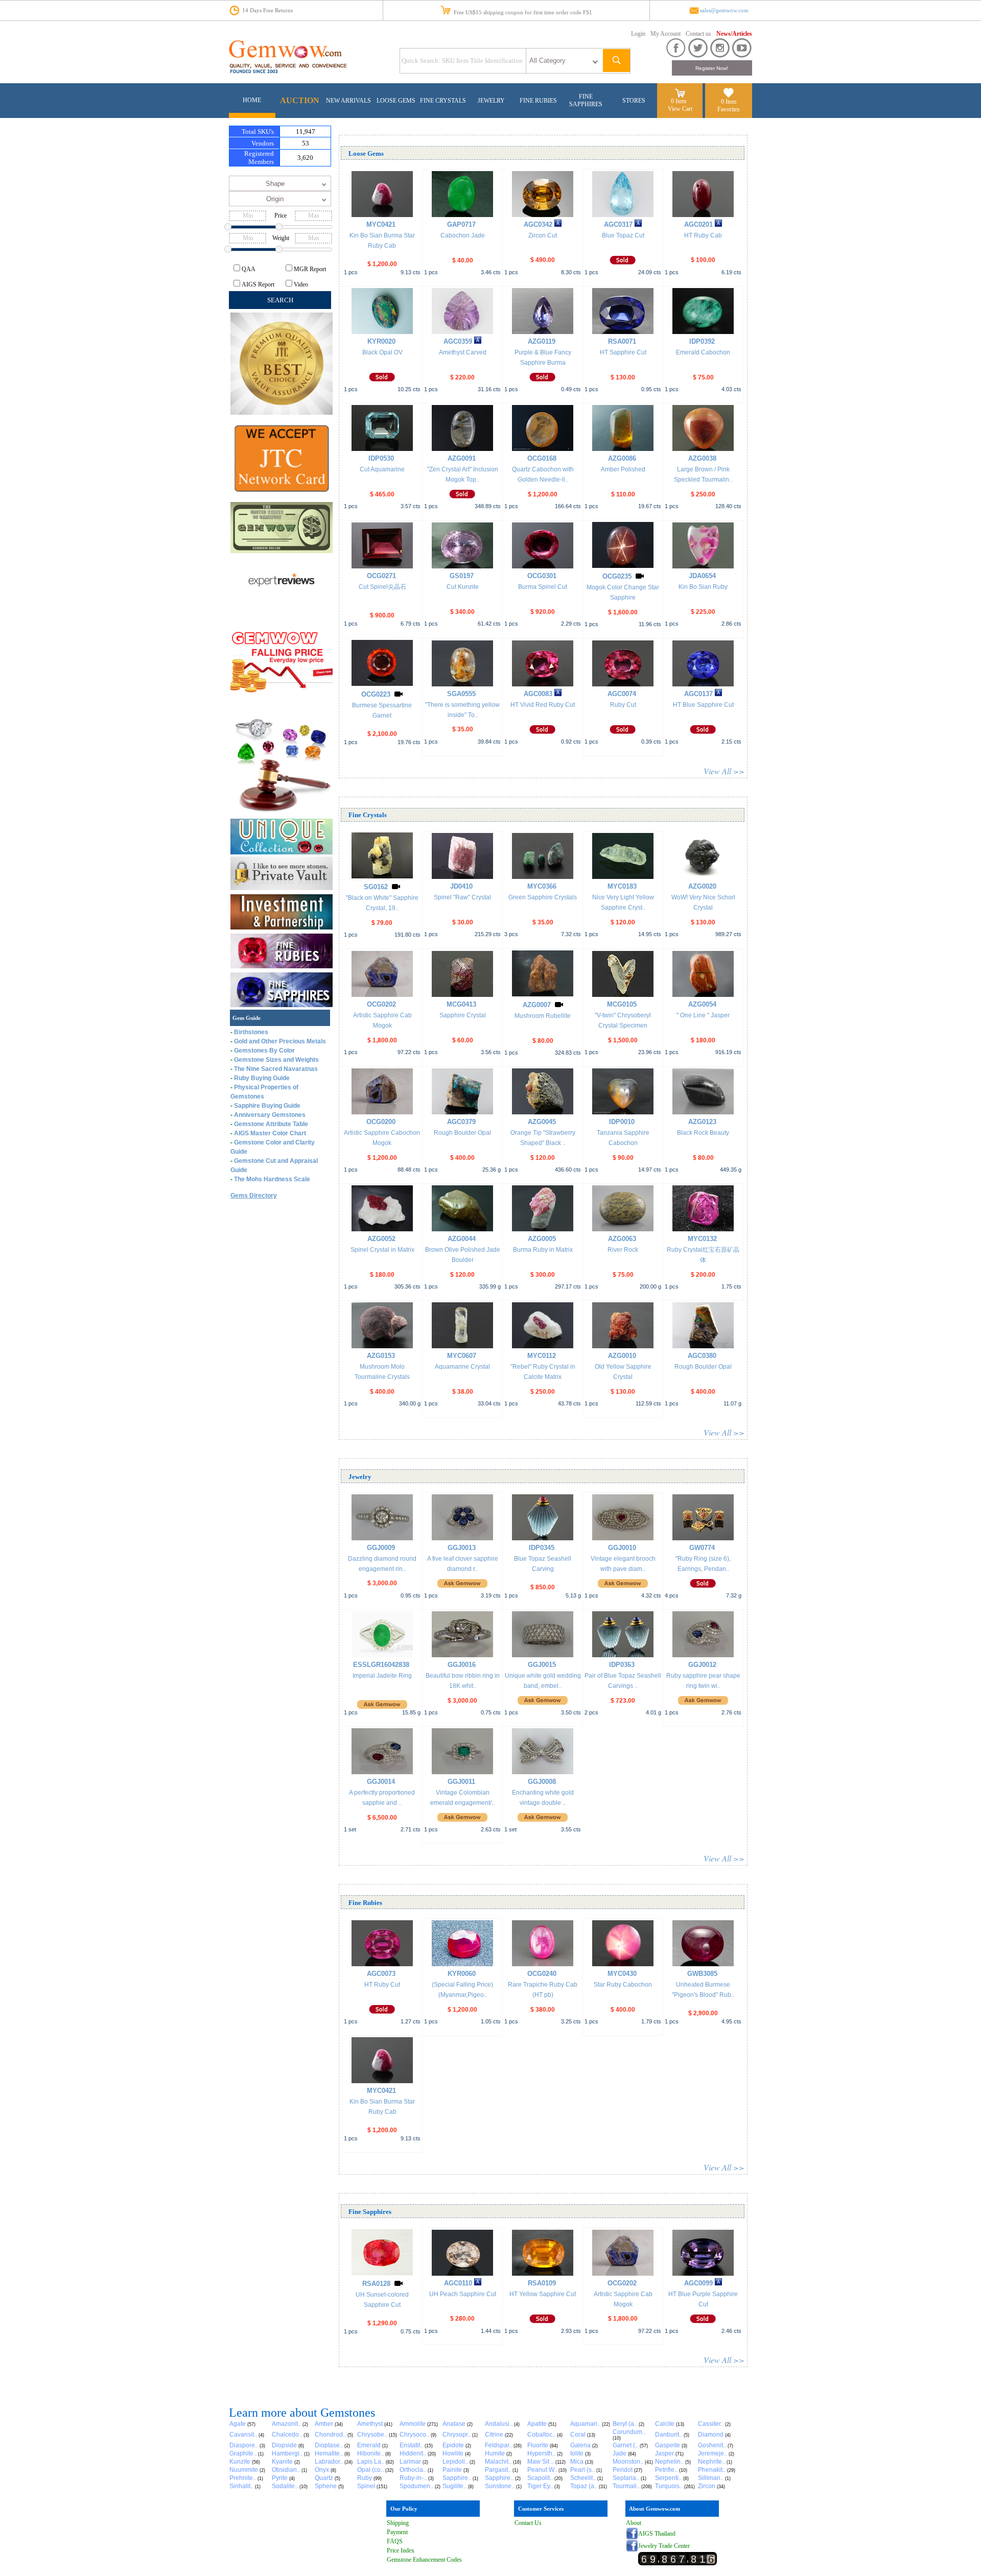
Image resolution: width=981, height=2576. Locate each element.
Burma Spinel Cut (543, 587)
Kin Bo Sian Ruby (703, 587)
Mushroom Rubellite (543, 1016)
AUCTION (300, 100)
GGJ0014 (381, 1782)
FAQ (393, 2541)
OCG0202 (381, 1004)
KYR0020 (381, 341)
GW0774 (702, 1548)
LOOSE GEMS (396, 101)
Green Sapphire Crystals (543, 897)
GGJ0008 (542, 1782)
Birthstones (251, 1032)
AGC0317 (618, 224)
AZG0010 (622, 1356)
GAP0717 (461, 224)
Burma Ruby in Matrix (543, 1250)
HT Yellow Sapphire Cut (543, 2294)
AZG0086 (622, 458)
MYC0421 (381, 224)
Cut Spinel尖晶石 (382, 587)
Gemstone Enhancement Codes (424, 2560)
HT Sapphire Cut (623, 352)
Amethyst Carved (463, 352)
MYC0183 (622, 886)
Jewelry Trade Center (664, 2546)
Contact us (698, 34)
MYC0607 (462, 1356)
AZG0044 (462, 1239)
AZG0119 (542, 341)
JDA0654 (702, 576)
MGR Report (310, 269)
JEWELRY (491, 101)
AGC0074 (622, 694)
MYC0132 (702, 1239)
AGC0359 (458, 341)
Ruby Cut (623, 705)
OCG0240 (542, 1974)
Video (301, 284)
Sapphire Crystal (463, 1015)
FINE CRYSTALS (443, 101)
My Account (665, 34)
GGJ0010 (622, 1548)
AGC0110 (458, 2283)
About (634, 2523)
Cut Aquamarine (382, 469)
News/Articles (734, 34)
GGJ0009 (381, 1548)
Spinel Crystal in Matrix (382, 1250)
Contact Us (528, 2523)
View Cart (680, 109)
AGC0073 (381, 1974)
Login (638, 34)
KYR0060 (462, 1974)
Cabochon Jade (463, 235)
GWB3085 (702, 1974)
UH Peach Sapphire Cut (463, 2294)
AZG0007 (537, 1005)
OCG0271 (381, 576)
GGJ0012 (702, 1665)
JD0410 (461, 886)
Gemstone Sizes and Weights (276, 1060)
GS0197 (462, 576)
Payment (397, 2532)
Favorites (729, 109)
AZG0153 (381, 1356)
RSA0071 (622, 341)
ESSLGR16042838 (381, 1665)
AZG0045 (542, 1122)
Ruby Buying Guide (262, 1078)
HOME (252, 100)
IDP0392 (702, 341)
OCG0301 (542, 576)
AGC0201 (698, 224)
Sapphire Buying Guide (267, 1106)
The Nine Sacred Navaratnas (276, 1069)
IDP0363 (622, 1665)
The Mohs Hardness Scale (272, 1179)
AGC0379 (461, 1122)
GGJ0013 (462, 1548)
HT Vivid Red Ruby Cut (543, 705)
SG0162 (376, 887)
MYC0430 (622, 1974)
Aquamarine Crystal (462, 1367)
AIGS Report (258, 284)
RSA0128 (376, 2284)
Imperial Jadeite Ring (382, 1676)
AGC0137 (698, 694)
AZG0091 (462, 458)
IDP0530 (381, 458)
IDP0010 (622, 1122)
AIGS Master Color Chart (270, 1133)
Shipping (398, 2523)
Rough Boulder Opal (462, 1133)
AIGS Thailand (657, 2534)
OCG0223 (376, 694)
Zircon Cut (543, 235)
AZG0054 (702, 1004)
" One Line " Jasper (703, 1015)
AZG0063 (622, 1239)
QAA (249, 269)
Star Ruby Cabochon (623, 1985)
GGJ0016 (462, 1665)
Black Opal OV (382, 352)
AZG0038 (702, 458)
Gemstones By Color (264, 1051)
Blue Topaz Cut (623, 235)
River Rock (623, 1250)
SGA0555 (461, 694)
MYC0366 (542, 886)
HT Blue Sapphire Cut (703, 705)
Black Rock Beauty (703, 1133)
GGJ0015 (542, 1665)
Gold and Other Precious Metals (280, 1041)
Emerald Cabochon (703, 352)
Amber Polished (623, 469)
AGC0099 (698, 2283)
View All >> (724, 771)
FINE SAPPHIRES (586, 100)
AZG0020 (702, 886)
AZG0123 (702, 1122)
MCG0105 (622, 1004)
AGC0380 (702, 1356)
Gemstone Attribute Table (271, 1124)
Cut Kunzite (463, 587)
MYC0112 (542, 1356)
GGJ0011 (461, 1782)
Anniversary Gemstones (270, 1115)
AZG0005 (542, 1239)
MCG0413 (461, 1004)
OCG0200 (381, 1122)
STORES (634, 101)
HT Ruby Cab (703, 235)
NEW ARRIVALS (348, 101)
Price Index (401, 2550)
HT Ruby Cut (382, 1985)
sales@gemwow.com (724, 10)
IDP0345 (542, 1548)
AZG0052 (381, 1239)
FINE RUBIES (538, 101)
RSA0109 (542, 2283)
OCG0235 (617, 576)
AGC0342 (538, 224)
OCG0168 (542, 458)
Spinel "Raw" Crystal (462, 897)
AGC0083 (538, 694)
